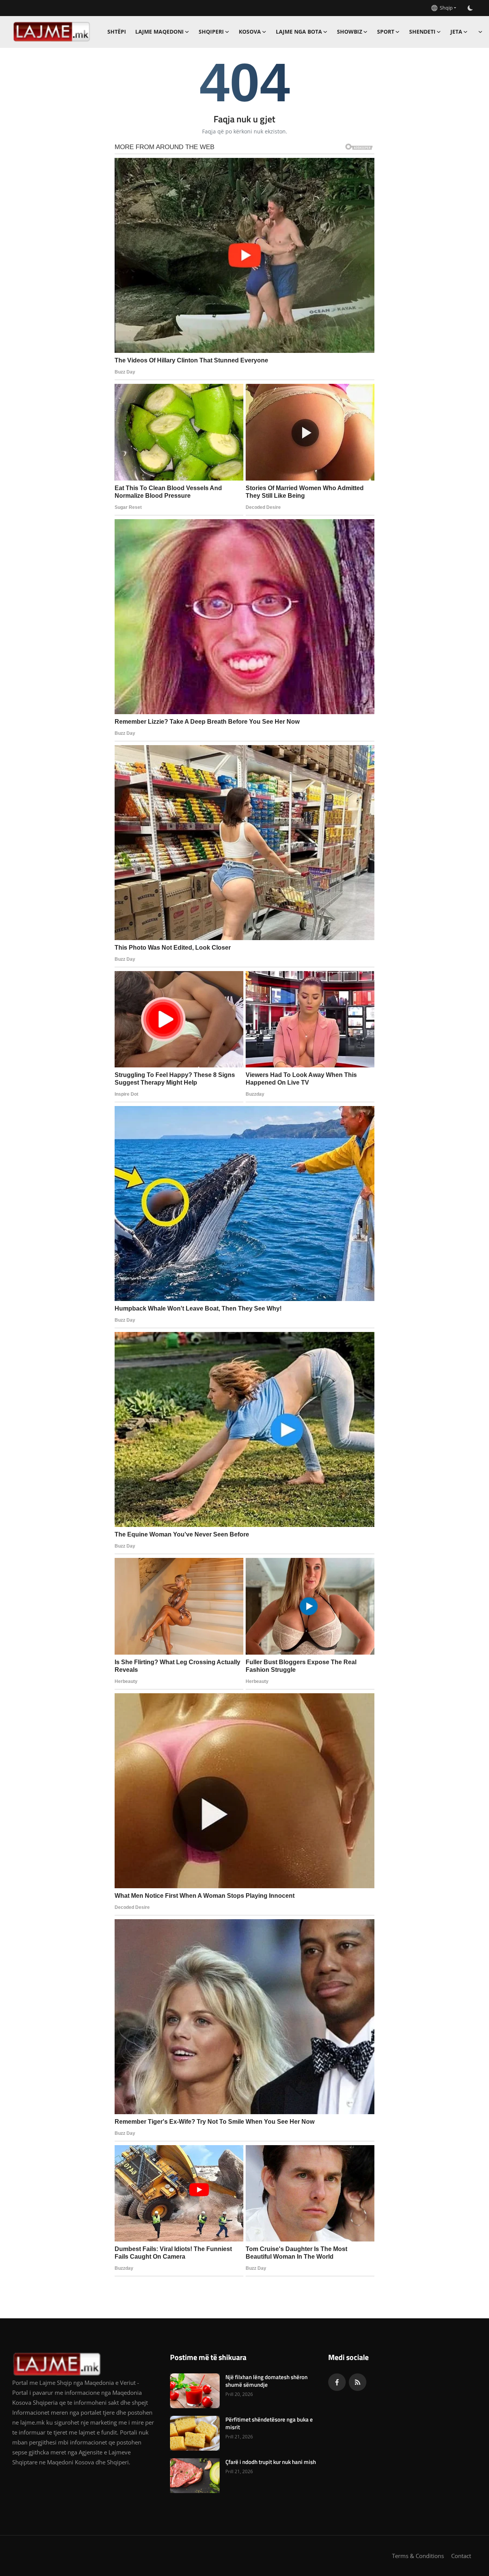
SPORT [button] (386, 32)
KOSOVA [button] (250, 32)
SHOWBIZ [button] (350, 32)
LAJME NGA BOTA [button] (299, 32)
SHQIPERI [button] (211, 32)
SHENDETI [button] (422, 32)
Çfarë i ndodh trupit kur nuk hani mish (271, 2462)
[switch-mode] (470, 8)
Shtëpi (117, 32)
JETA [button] (456, 32)
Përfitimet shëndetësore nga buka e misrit (269, 2423)
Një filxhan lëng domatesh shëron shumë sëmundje (266, 2381)
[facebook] (337, 2382)
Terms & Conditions (418, 2556)
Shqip (445, 8)
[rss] (358, 2382)
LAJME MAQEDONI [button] (159, 32)
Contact (461, 2556)
